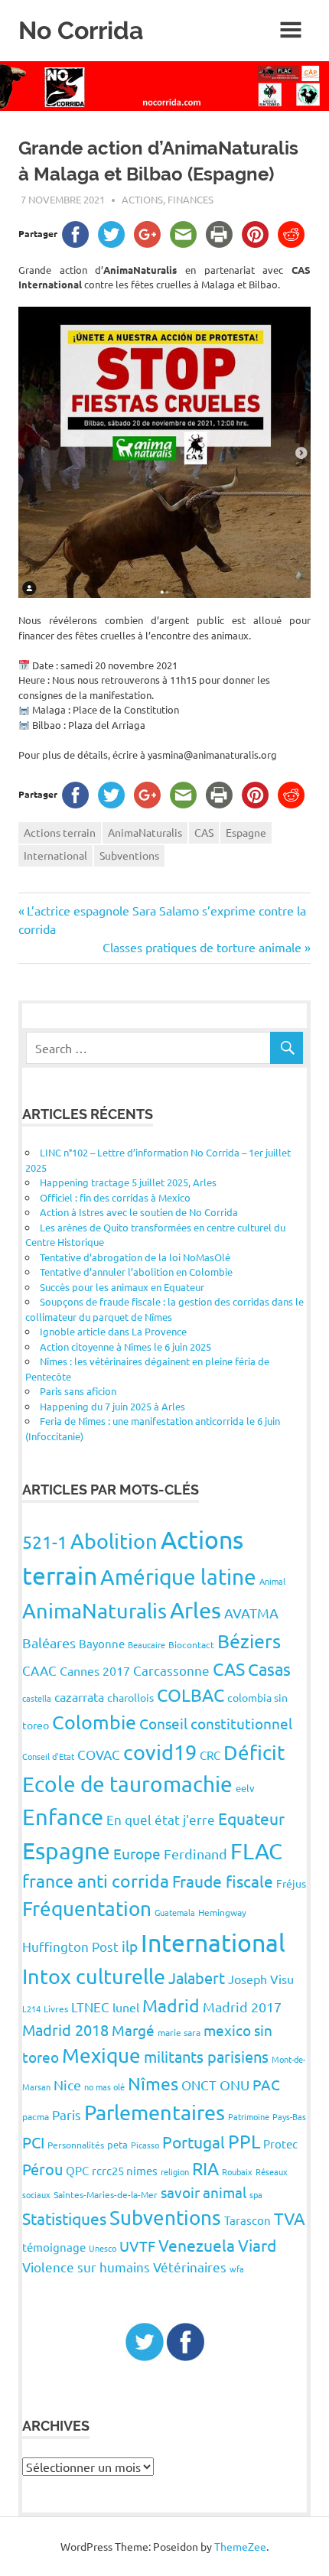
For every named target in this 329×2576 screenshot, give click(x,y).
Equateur (251, 1818)
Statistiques (64, 2218)
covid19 (160, 1752)
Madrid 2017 (242, 2007)
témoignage (54, 2247)
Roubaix (237, 2171)
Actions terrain (60, 832)
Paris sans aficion (78, 1391)
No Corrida (81, 30)
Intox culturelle (94, 1976)
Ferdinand (195, 1854)
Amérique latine (178, 1577)
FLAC (256, 1851)
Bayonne (102, 1643)
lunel (126, 2007)
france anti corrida (96, 1880)
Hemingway (222, 1912)
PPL (244, 2141)
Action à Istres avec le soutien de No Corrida (139, 1212)
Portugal (194, 2142)
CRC (210, 1755)
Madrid (171, 2005)
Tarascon (248, 2220)
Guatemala (175, 1912)
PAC (266, 2084)
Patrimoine (249, 2116)
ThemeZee (240, 2546)
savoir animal (204, 2192)
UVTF (137, 2246)
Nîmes (153, 2083)
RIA (205, 2168)
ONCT (199, 2085)
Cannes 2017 (95, 1670)
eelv (245, 1788)
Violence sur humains (86, 2267)
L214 (31, 2008)
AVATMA (251, 1613)
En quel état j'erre (161, 1819)
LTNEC (90, 2007)
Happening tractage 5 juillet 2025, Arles (128, 1182)
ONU (235, 2085)
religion (175, 2171)
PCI (33, 2142)
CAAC (39, 1670)
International (55, 855)
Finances (191, 199)
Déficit (254, 1753)
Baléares (49, 1643)
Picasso (145, 2145)
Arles (195, 1610)
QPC (77, 2170)
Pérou (42, 2169)
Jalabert (197, 1978)
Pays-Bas (289, 2116)
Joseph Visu (261, 1979)
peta (117, 2144)
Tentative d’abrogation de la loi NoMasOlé (135, 1257)
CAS (204, 832)
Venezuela (197, 2245)
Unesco (103, 2248)
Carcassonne (171, 1670)
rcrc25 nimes (125, 2170)
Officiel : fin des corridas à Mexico (115, 1197)
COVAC (99, 1754)
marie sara (179, 2032)
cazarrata (79, 1696)
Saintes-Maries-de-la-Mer (106, 2194)
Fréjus (291, 1883)
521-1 (45, 1542)
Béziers (249, 1641)
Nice (67, 2085)
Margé (133, 2030)
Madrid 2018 (65, 2030)
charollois (130, 1697)
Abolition (114, 1541)
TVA (290, 2218)
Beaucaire (147, 1644)
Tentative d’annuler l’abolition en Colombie (136, 1272)
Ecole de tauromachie (127, 1784)
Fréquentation (87, 1909)
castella (37, 1698)
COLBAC (191, 1695)
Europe (137, 1853)
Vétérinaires (190, 2267)
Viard (257, 2245)
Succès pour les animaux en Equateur (122, 1287)
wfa (237, 2269)
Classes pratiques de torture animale (202, 947)
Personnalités (76, 2145)
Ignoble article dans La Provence (113, 1331)
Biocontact (191, 1644)
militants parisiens (206, 2056)
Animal (272, 1581)
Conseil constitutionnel (216, 1723)
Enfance (63, 1817)
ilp (130, 1946)
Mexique (101, 2056)
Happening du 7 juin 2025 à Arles (112, 1406)
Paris (67, 2114)
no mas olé (104, 2086)
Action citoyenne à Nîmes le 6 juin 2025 (125, 1347)
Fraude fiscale (223, 1881)
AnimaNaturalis (145, 832)
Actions (142, 199)
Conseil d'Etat (48, 1756)
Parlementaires (155, 2112)
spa (256, 2194)
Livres (56, 2008)
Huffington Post (70, 1946)
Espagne (246, 832)
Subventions (129, 855)
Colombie (94, 1722)
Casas (269, 1669)
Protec (280, 2143)
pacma (36, 2116)
